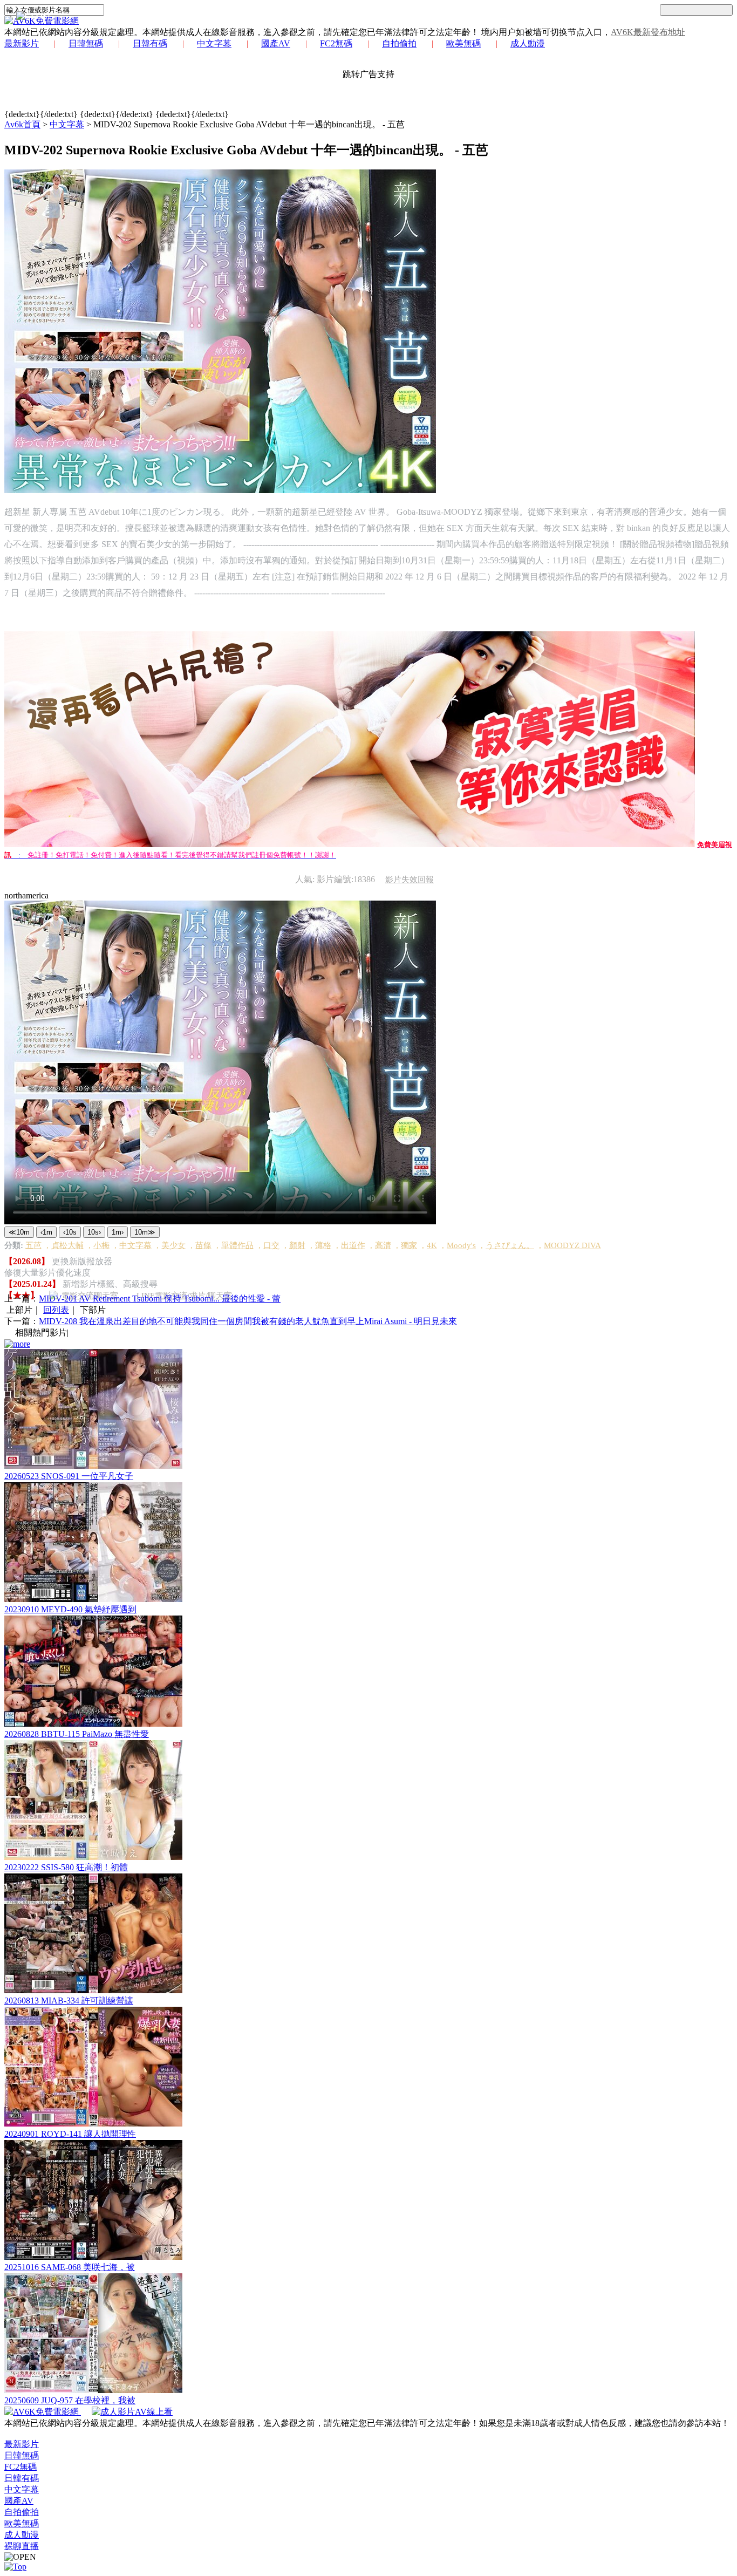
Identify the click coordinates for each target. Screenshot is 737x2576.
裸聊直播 (22, 2546)
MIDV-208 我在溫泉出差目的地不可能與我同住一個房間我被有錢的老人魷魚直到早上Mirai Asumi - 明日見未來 (248, 1321)
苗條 (203, 1245)
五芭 (33, 1245)
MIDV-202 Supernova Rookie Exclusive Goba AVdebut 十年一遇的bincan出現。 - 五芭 (249, 124)
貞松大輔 (67, 1245)
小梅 (101, 1245)
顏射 (297, 1245)
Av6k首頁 (22, 124)
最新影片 (22, 43)
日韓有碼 (150, 43)
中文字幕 (214, 43)
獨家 (409, 1245)
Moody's (461, 1245)
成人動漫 (528, 43)
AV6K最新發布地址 (648, 32)
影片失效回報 (410, 880)
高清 (383, 1245)
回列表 (56, 1310)
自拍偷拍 (399, 43)
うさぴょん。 (510, 1245)
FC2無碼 (336, 43)
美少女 (173, 1245)
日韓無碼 (86, 43)
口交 (271, 1245)
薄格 (323, 1245)
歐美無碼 (463, 43)
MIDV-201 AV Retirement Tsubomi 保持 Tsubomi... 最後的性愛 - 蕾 (160, 1299)
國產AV (276, 43)
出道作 (353, 1245)
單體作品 (237, 1245)
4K (432, 1245)
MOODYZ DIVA (572, 1245)
